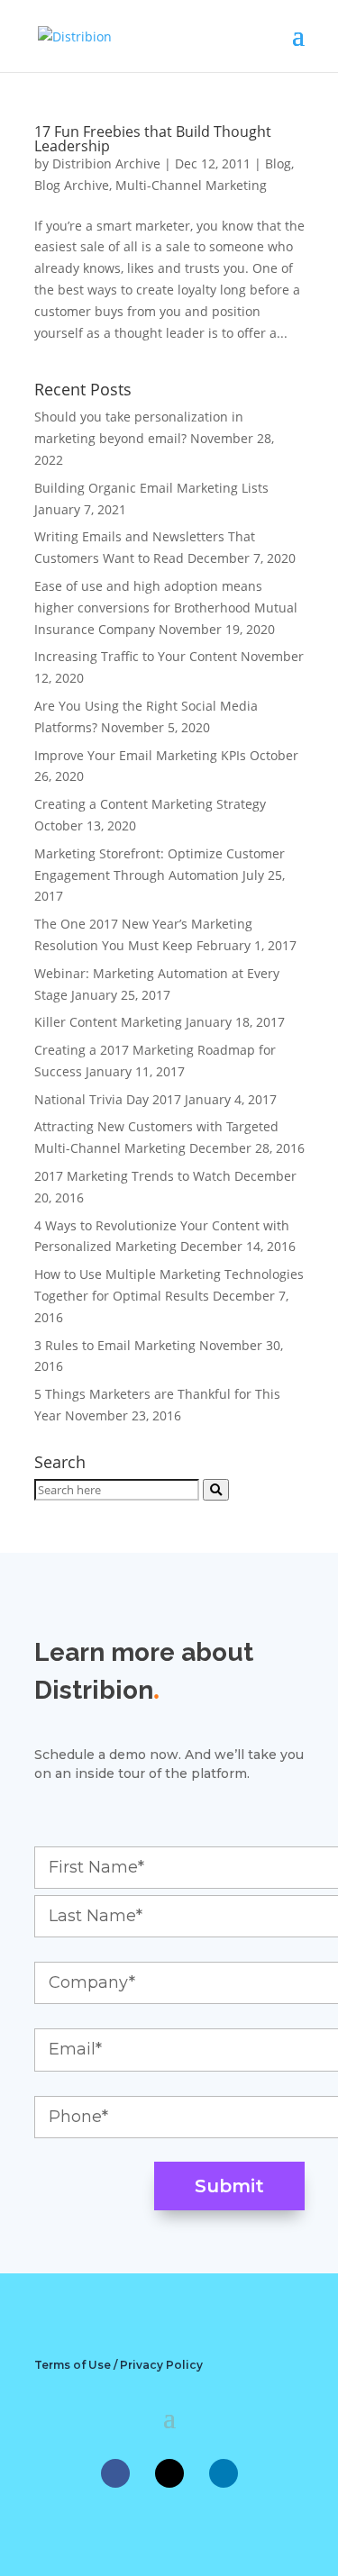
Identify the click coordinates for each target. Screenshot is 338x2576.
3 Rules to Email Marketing (115, 1345)
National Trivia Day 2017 (108, 1099)
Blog (278, 163)
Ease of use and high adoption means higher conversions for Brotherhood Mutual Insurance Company (166, 608)
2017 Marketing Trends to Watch (132, 1176)
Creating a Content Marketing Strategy (150, 804)
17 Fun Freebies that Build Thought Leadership (153, 139)
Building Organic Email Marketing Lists (151, 488)
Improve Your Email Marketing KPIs (140, 755)
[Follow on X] (169, 2473)
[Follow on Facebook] (115, 2473)
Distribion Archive (106, 163)
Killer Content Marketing (108, 1022)
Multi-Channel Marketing (191, 185)
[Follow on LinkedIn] (224, 2473)
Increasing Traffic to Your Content (136, 656)
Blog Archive (72, 185)
